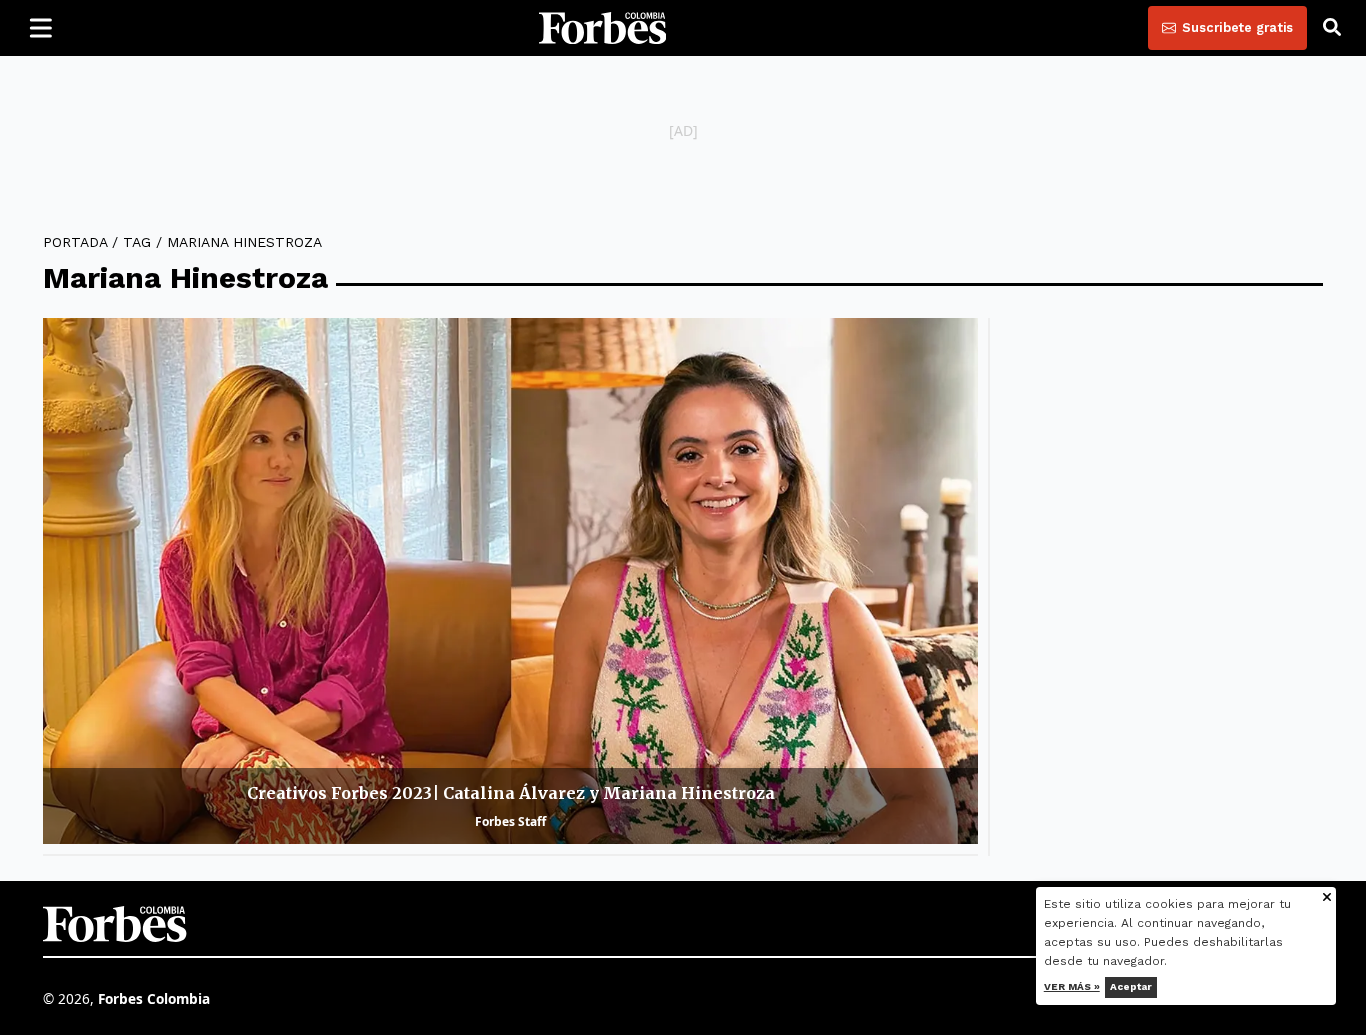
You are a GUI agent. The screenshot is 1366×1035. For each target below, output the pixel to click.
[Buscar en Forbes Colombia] (1332, 28)
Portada (75, 242)
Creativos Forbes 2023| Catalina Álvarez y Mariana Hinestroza (511, 793)
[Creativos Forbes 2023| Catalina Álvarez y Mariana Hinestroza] (510, 581)
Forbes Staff (510, 821)
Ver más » (1072, 986)
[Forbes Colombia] (603, 28)
